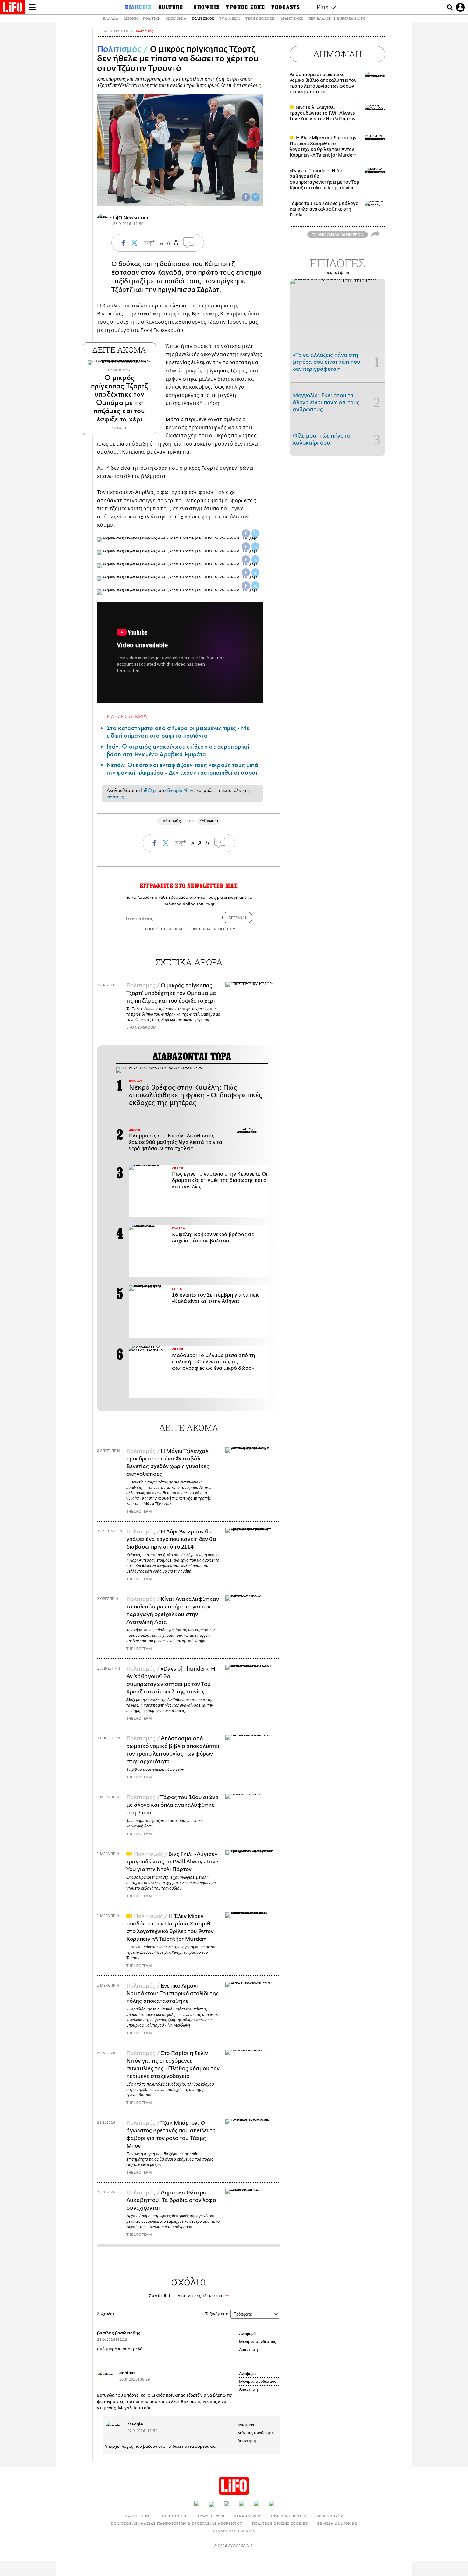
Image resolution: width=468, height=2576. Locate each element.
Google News (181, 790)
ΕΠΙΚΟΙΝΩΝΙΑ (173, 2516)
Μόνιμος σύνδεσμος (258, 2342)
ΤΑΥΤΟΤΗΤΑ (138, 2516)
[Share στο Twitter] (255, 533)
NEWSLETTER (210, 2516)
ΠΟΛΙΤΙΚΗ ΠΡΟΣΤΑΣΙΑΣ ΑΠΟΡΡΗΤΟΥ (204, 929)
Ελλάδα (111, 18)
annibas (127, 2373)
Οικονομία (176, 18)
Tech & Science (260, 18)
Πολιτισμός (203, 18)
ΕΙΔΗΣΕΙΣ (121, 31)
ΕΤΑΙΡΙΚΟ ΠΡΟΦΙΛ (289, 2516)
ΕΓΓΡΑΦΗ (237, 918)
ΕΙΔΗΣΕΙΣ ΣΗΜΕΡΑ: (128, 717)
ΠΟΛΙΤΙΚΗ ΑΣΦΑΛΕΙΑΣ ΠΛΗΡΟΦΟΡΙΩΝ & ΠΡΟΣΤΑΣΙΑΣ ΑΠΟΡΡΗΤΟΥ (177, 2523)
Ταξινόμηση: (217, 2314)
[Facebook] (246, 197)
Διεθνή (131, 18)
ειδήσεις (115, 797)
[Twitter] (255, 197)
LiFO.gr (149, 790)
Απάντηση (248, 2350)
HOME (103, 31)
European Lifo (351, 18)
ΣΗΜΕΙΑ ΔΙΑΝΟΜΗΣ (337, 2523)
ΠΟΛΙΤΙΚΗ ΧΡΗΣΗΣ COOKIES (280, 2523)
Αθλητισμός (291, 18)
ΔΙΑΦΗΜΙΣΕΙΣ (248, 2516)
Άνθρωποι (209, 821)
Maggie (135, 2424)
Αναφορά (248, 2334)
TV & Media (230, 18)
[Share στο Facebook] (246, 533)
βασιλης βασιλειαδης (119, 2333)
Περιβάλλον (320, 18)
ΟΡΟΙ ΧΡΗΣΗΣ (154, 929)
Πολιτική (152, 18)
